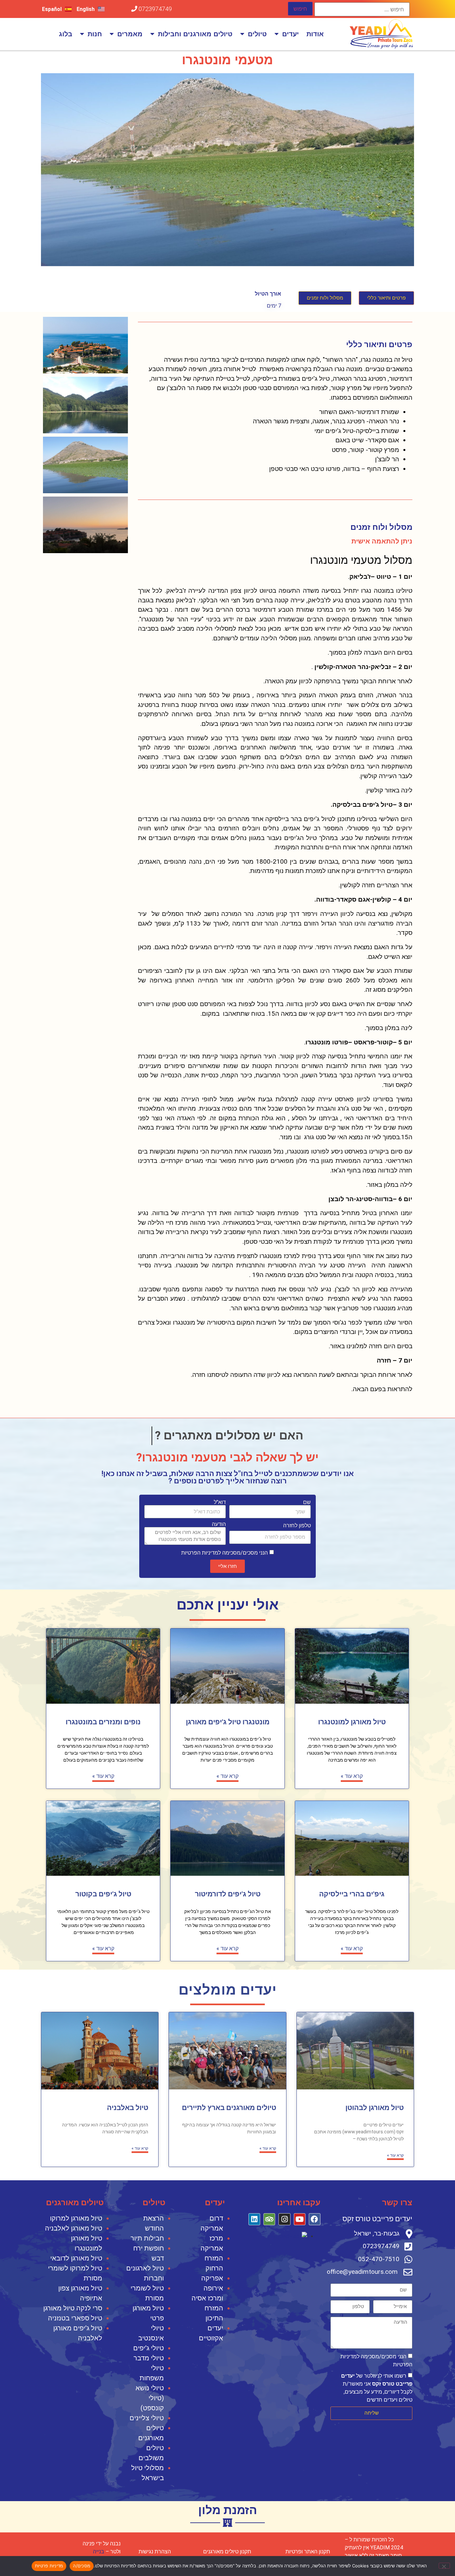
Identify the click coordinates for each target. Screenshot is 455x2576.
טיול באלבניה (128, 2108)
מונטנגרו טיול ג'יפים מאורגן (228, 1722)
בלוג (66, 34)
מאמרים (130, 34)
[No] (444, 2566)
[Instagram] (284, 2219)
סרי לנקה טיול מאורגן (73, 2308)
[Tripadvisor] (269, 2219)
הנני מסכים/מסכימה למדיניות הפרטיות (225, 1553)
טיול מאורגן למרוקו (76, 2218)
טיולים (257, 34)
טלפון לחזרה (297, 1526)
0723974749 (155, 9)
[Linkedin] (254, 2219)
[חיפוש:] (362, 9)
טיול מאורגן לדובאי (76, 2258)
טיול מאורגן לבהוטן (375, 2108)
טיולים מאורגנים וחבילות (195, 34)
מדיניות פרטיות (49, 2566)
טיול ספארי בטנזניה (75, 2318)
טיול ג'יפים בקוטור (103, 1894)
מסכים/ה (82, 2566)
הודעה (219, 1524)
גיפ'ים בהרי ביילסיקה (352, 1894)
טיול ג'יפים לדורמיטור (228, 1894)
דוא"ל (220, 1502)
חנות (95, 34)
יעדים (290, 34)
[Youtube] (300, 2219)
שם (307, 1502)
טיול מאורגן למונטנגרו (352, 1722)
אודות (315, 34)
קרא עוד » (352, 1776)
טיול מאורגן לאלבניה (74, 2228)
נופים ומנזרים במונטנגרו (103, 1722)
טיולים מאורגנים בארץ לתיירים (229, 2108)
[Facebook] (315, 2219)
